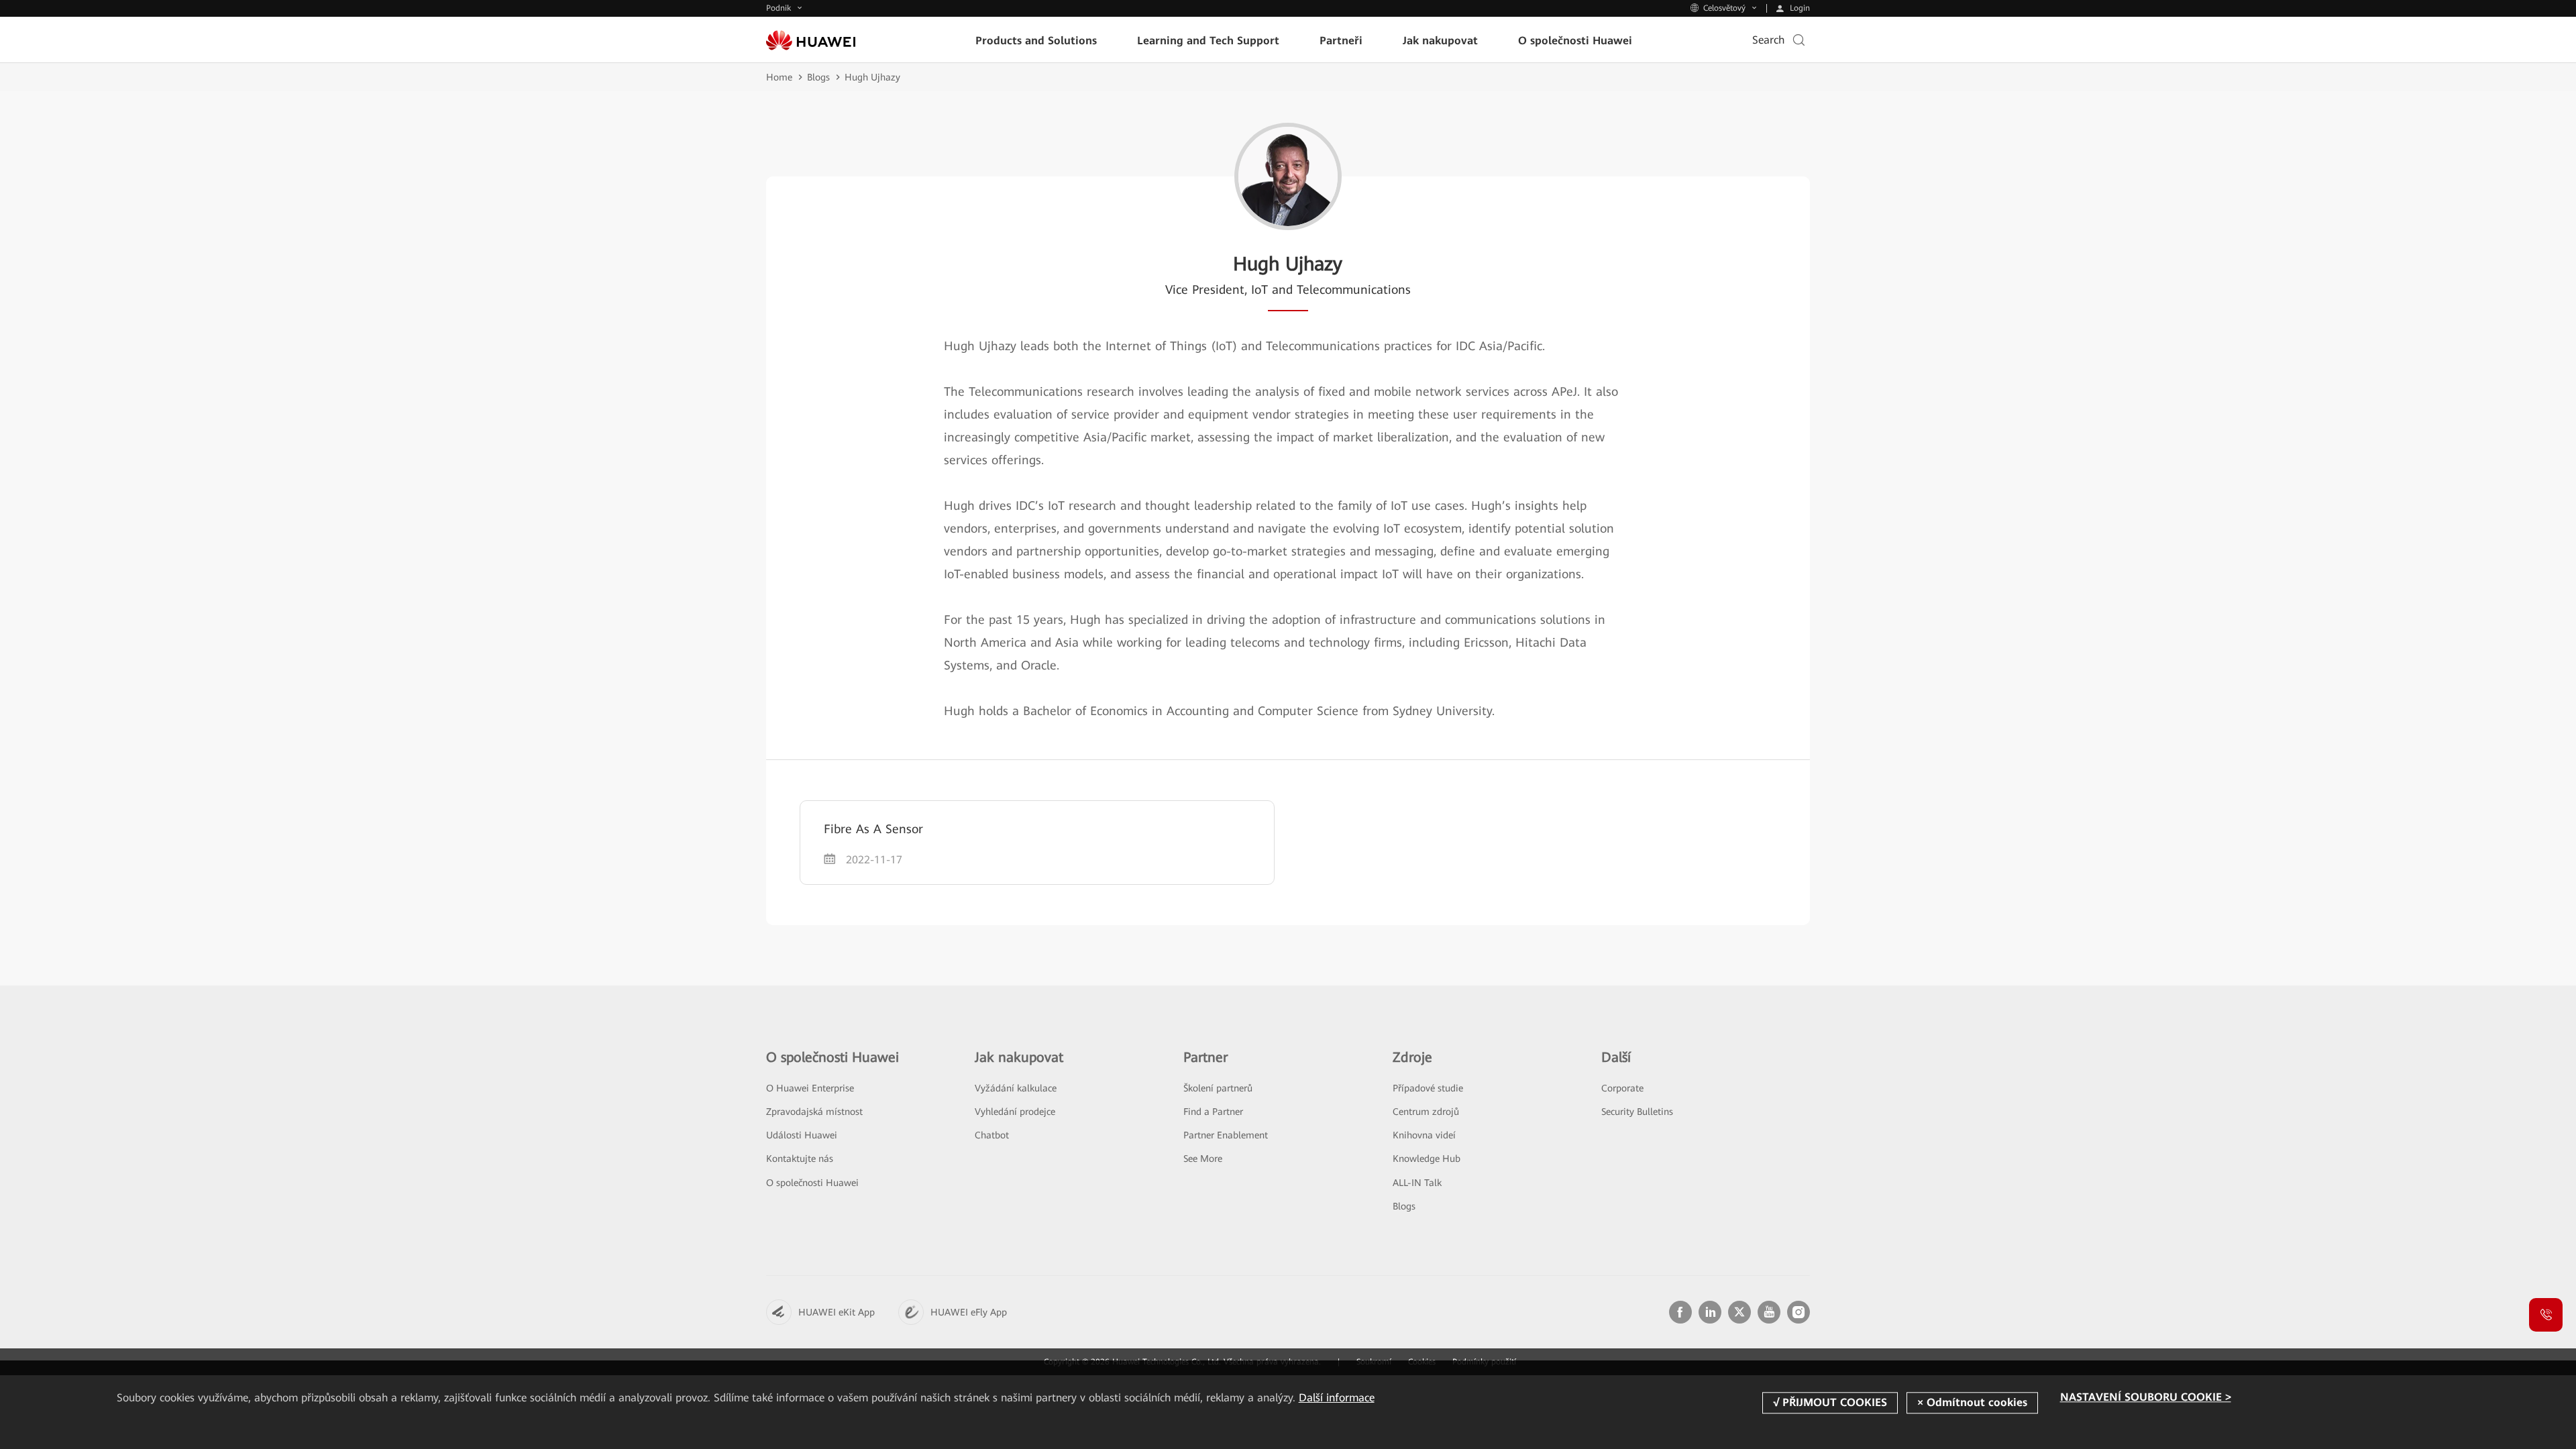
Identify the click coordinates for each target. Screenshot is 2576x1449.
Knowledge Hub (1427, 1159)
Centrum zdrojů (1426, 1112)
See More (1203, 1159)
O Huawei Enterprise (810, 1088)
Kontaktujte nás (800, 1159)
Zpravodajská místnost (814, 1112)
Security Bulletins (1637, 1112)
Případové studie (1428, 1088)
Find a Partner (1213, 1112)
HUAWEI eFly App (969, 1312)
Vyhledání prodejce (1015, 1112)
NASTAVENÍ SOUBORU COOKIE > (2146, 1398)
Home (779, 77)
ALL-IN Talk (1417, 1183)
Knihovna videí (1424, 1135)
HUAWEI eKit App (837, 1312)
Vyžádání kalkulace (1016, 1088)
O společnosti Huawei (812, 1183)
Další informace (1337, 1398)
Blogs (818, 77)
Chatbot (992, 1135)
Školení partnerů (1218, 1088)
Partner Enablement (1226, 1135)
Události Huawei (802, 1135)
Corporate (1622, 1088)
